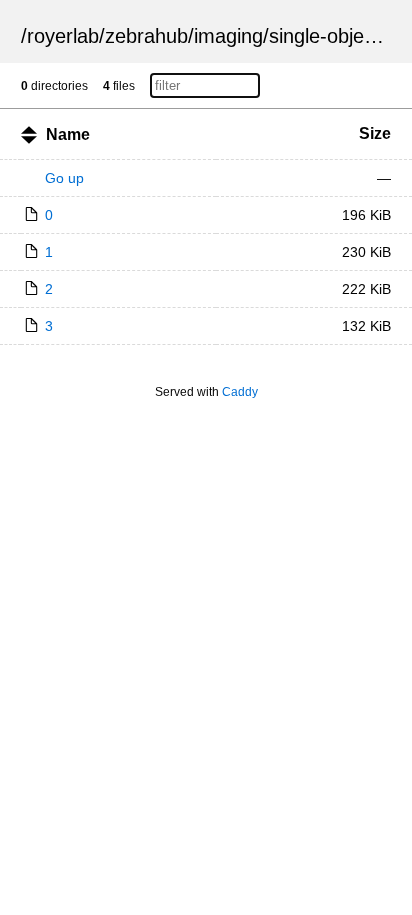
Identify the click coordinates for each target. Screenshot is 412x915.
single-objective (337, 36)
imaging (228, 36)
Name (68, 134)
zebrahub (146, 36)
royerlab (63, 36)
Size (375, 133)
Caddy (240, 392)
